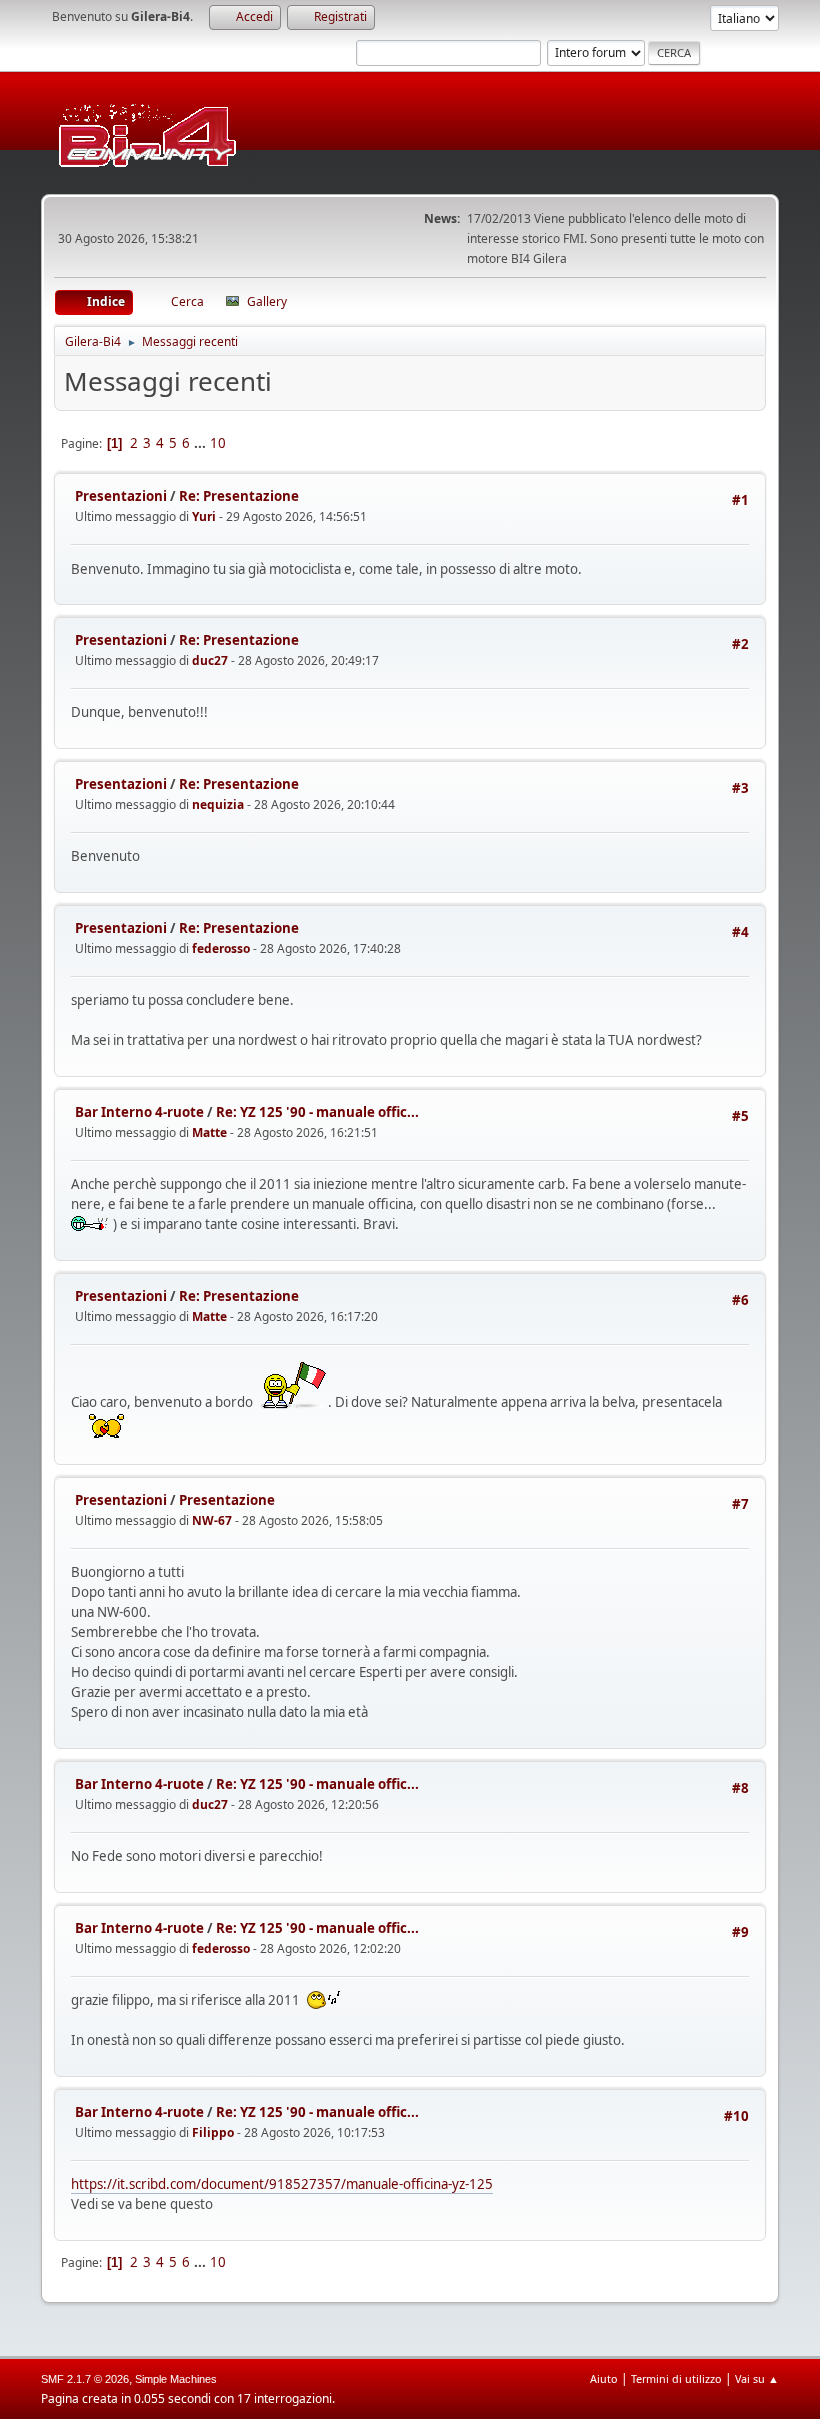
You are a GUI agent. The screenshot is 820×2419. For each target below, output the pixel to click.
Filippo (213, 2132)
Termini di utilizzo (676, 2378)
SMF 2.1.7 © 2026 (85, 2379)
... (201, 443)
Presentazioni (121, 496)
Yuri (204, 516)
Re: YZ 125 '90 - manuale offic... (317, 1112)
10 (218, 443)
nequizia (218, 804)
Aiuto (604, 2378)
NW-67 (212, 1520)
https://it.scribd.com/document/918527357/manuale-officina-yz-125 (282, 2184)
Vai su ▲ (757, 2378)
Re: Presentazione (239, 496)
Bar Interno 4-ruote (139, 1112)
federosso (221, 948)
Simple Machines (176, 2379)
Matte (209, 1132)
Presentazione (227, 1500)
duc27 (210, 660)
